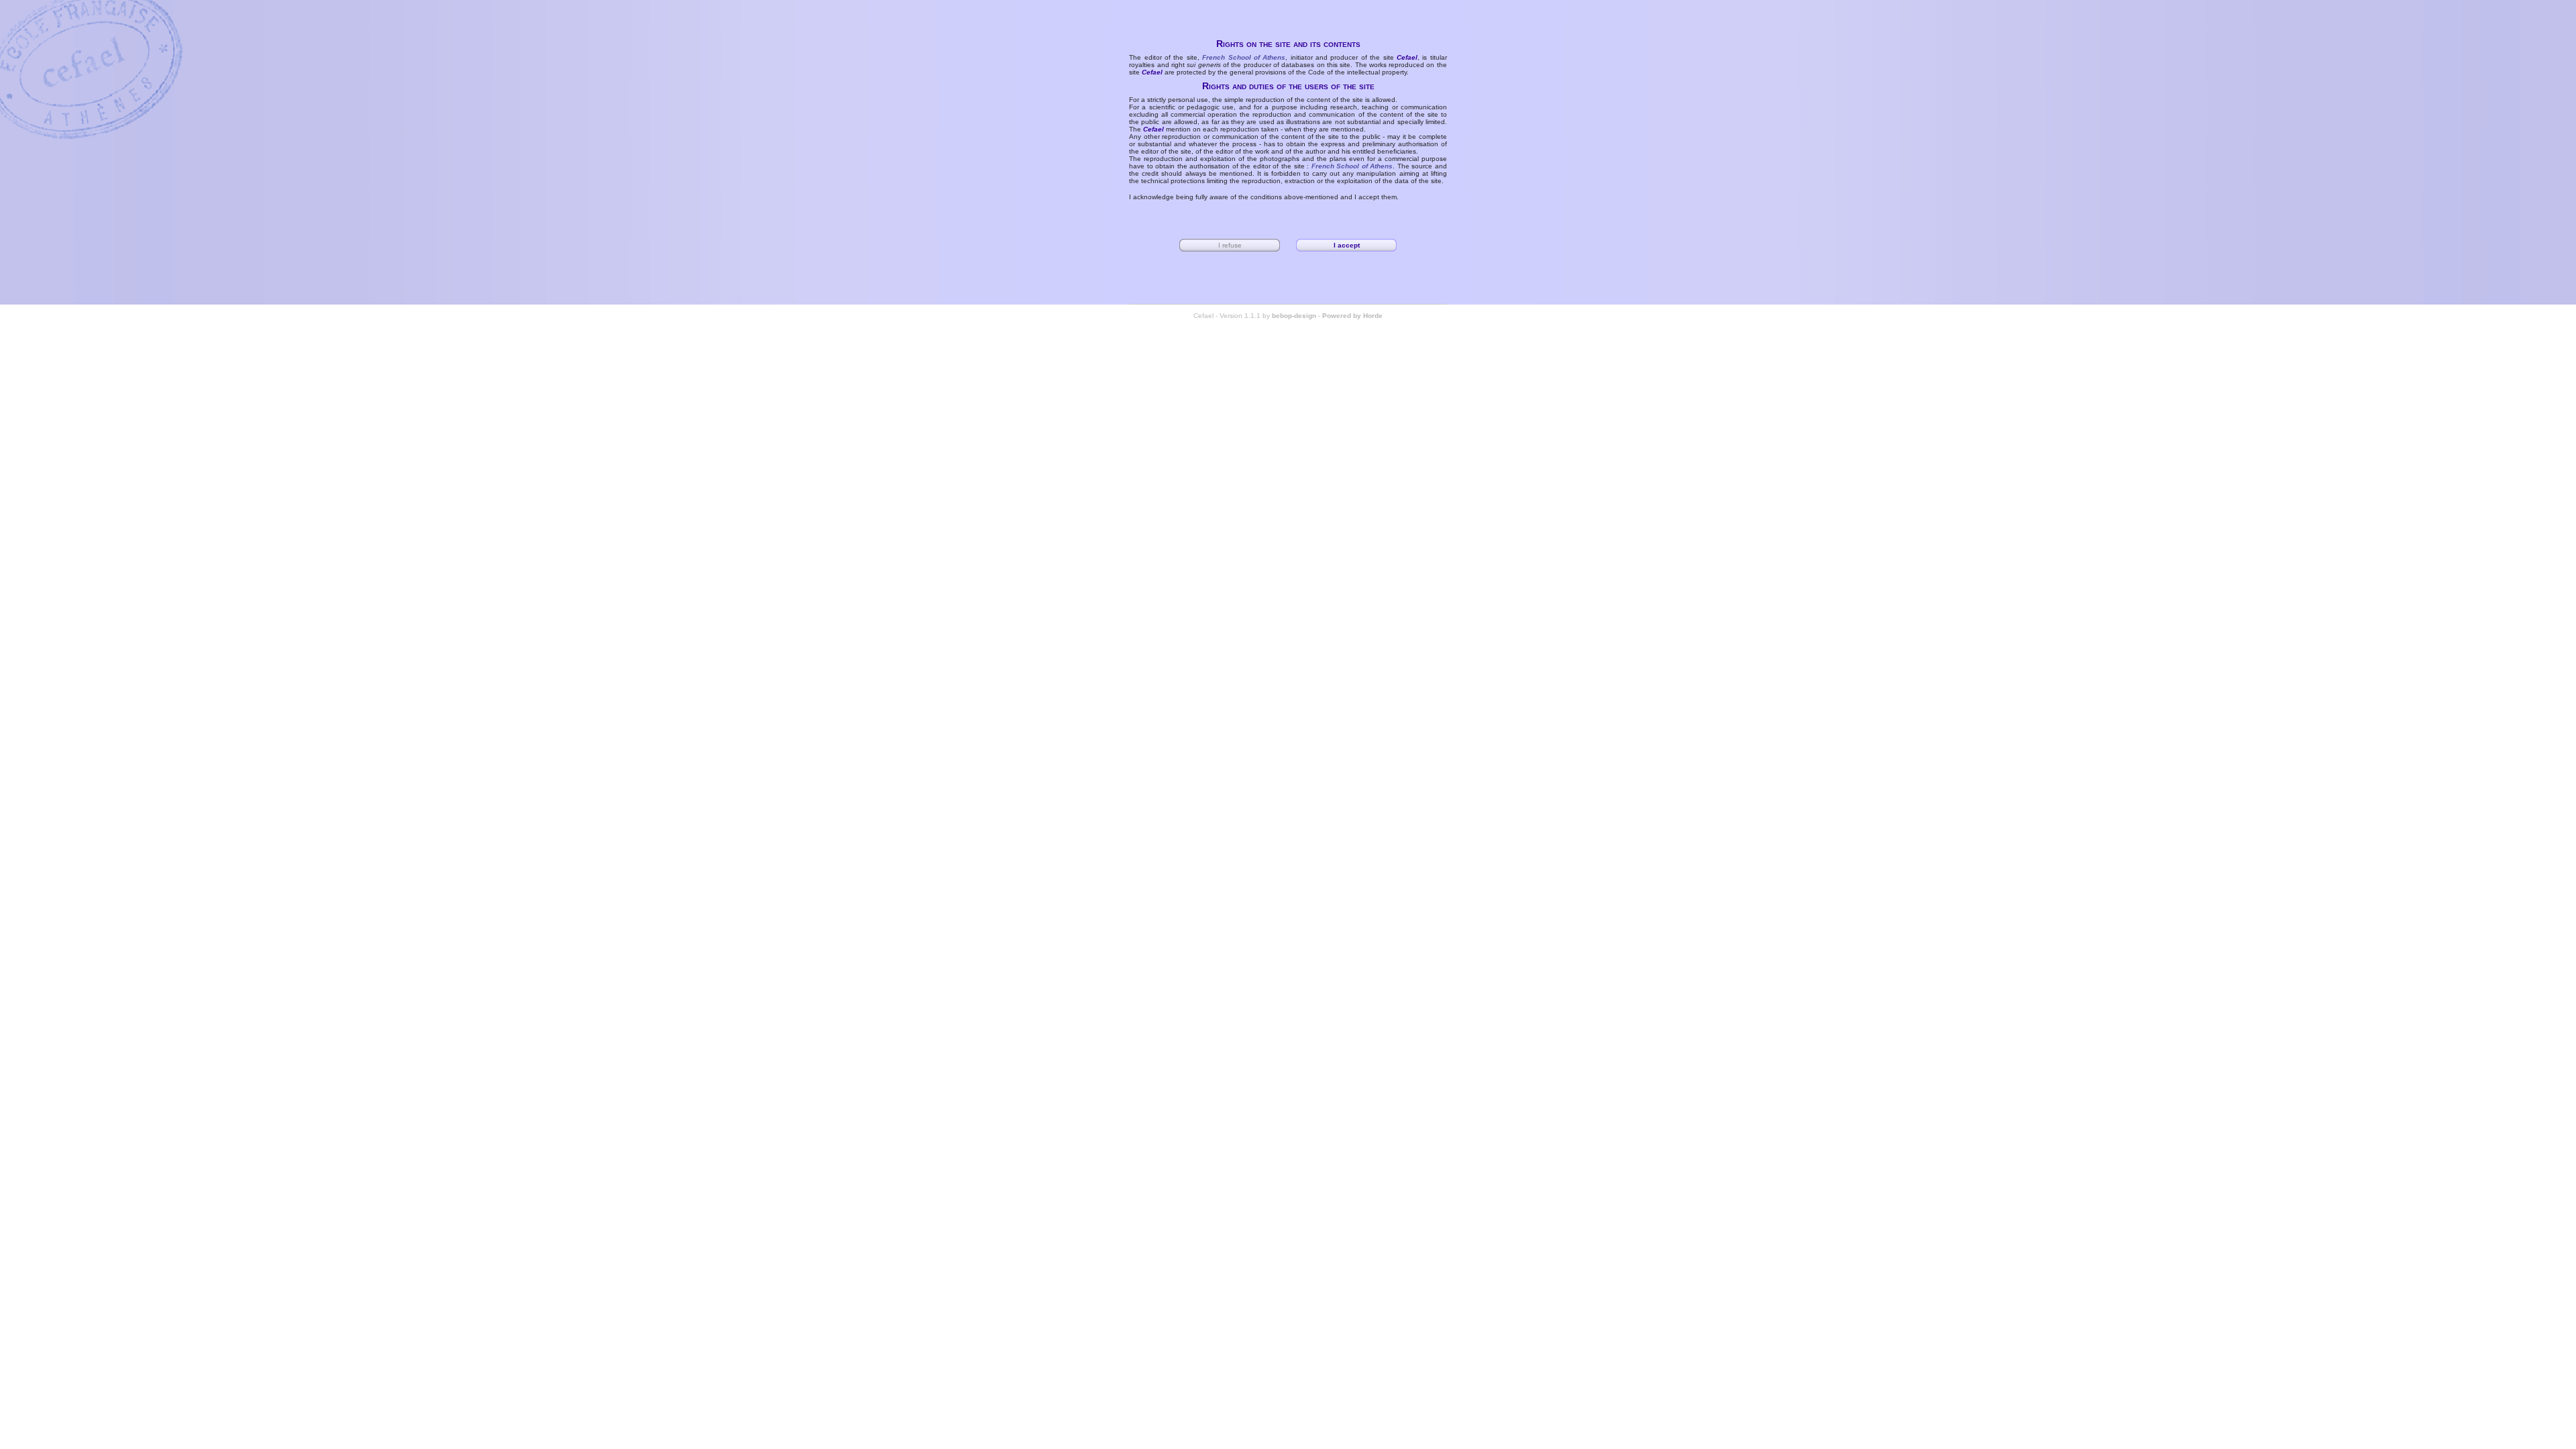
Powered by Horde (1352, 316)
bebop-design (1294, 316)
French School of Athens (1244, 57)
